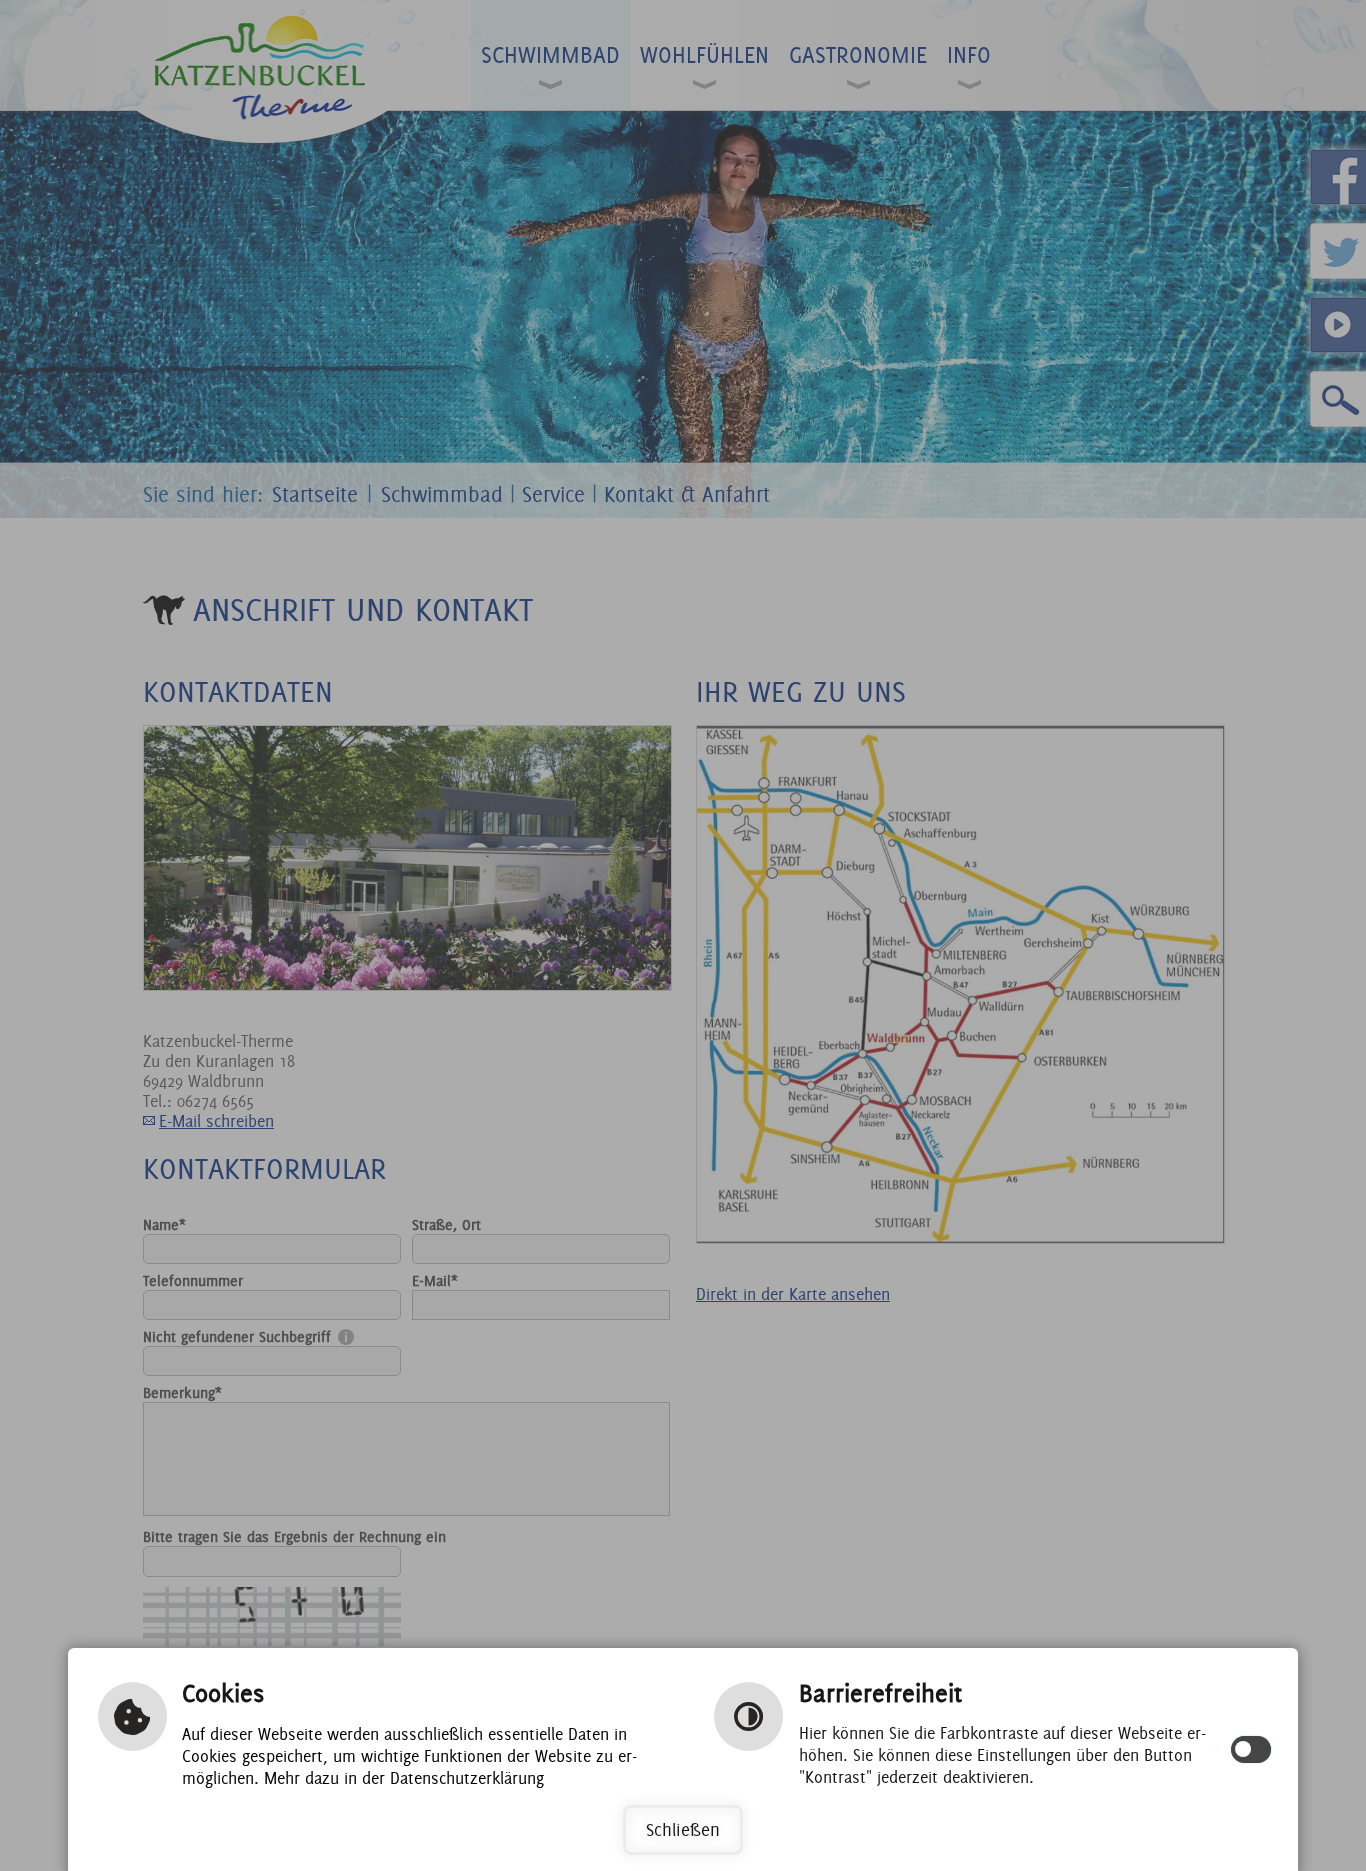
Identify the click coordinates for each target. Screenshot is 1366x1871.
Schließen (683, 1829)
